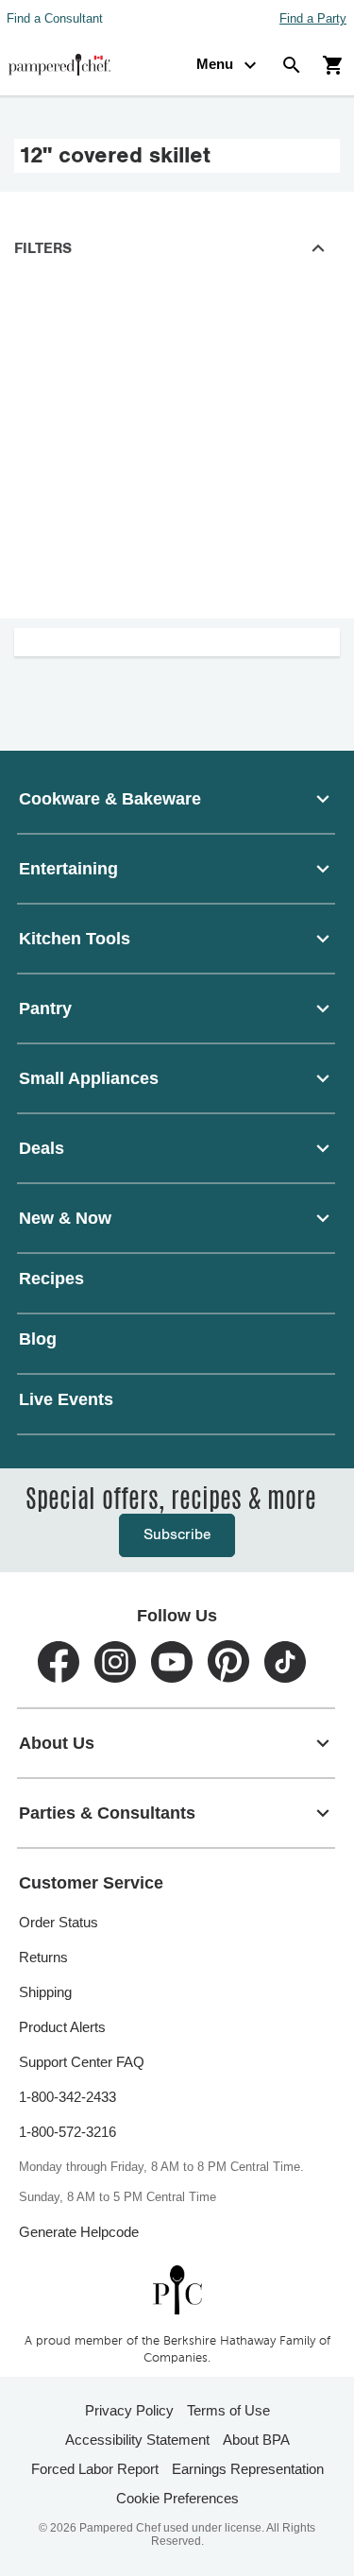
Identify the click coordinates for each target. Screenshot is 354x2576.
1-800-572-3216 (67, 2132)
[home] (177, 2289)
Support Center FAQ (82, 2062)
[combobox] (177, 799)
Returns (43, 1957)
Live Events (66, 1399)
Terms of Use (228, 2410)
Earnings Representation (248, 2469)
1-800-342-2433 (67, 2097)
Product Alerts (62, 2027)
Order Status (59, 1922)
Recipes (51, 1279)
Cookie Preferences (177, 2498)
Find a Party (313, 18)
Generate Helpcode (79, 2232)
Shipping (45, 1992)
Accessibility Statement (137, 2440)
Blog (38, 1339)
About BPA (256, 2440)
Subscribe (177, 1535)
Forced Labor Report (95, 2469)
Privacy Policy (129, 2410)
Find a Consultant (55, 18)
